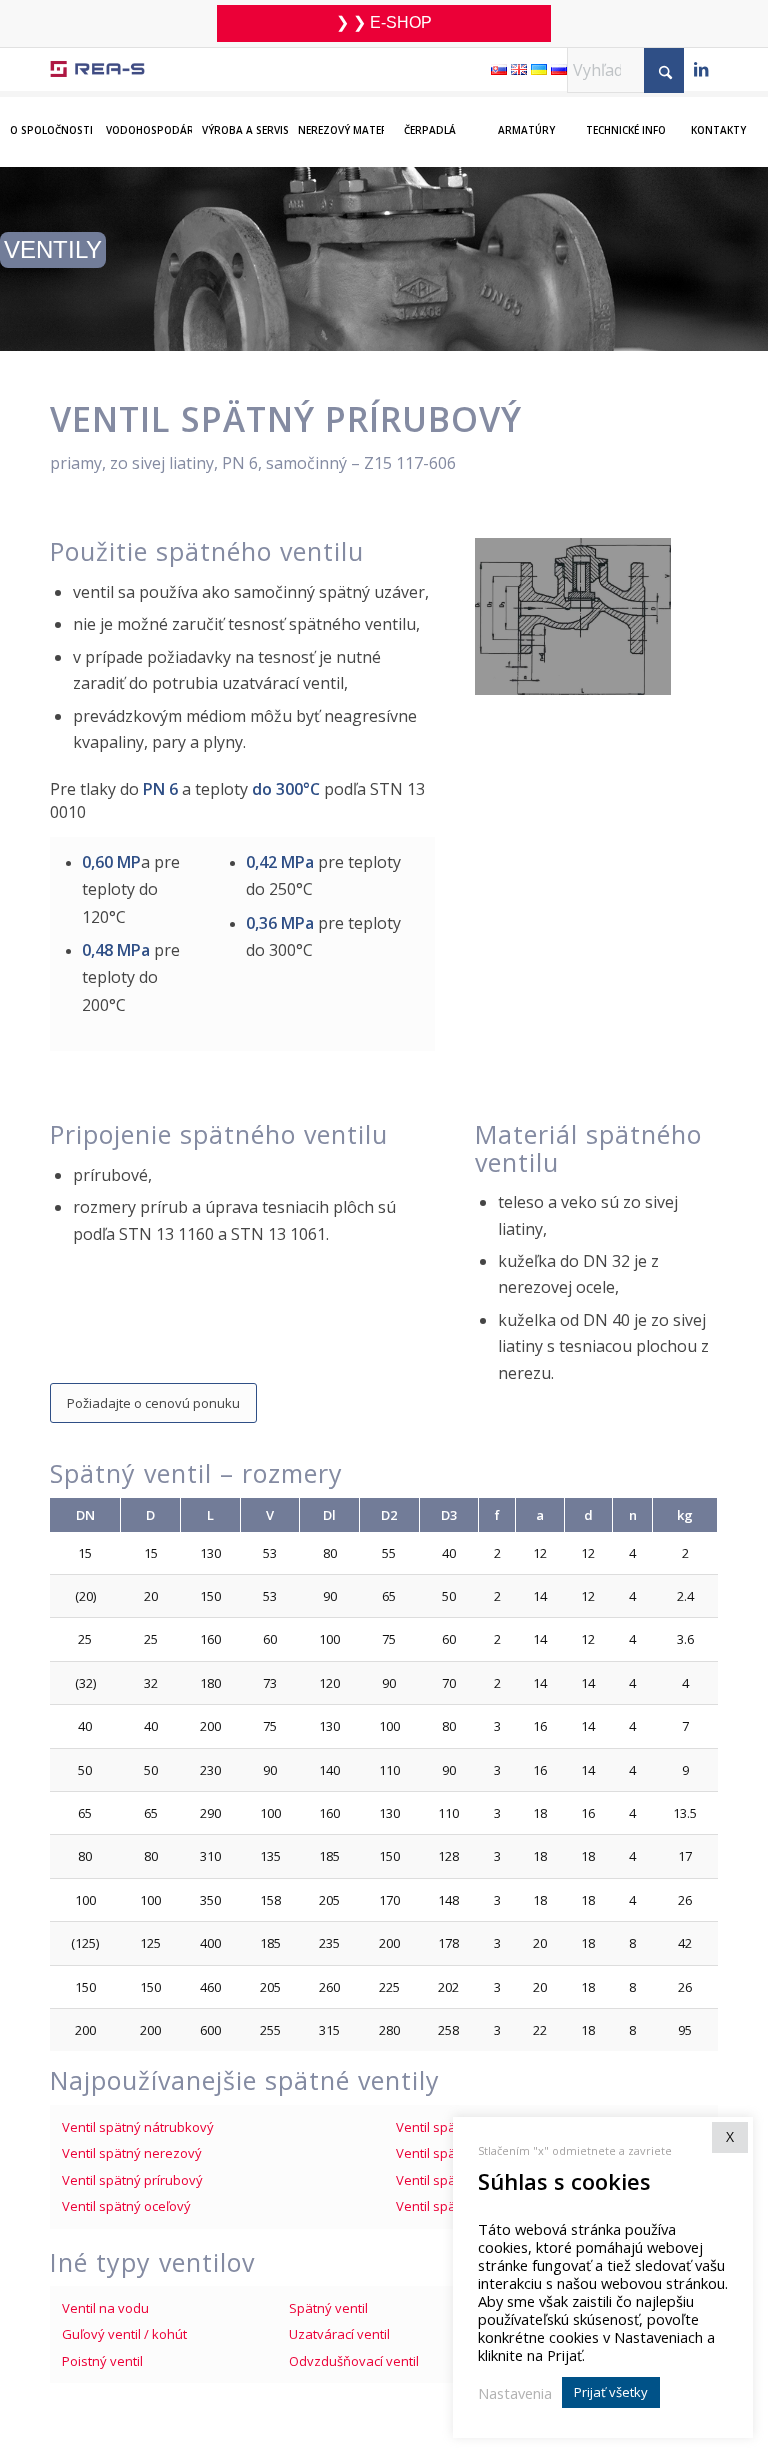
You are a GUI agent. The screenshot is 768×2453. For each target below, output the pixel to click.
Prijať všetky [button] (611, 2392)
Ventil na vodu (105, 2308)
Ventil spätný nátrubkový (138, 2127)
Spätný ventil (328, 2308)
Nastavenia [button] (515, 2393)
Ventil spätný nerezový (132, 2153)
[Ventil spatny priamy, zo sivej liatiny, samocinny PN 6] (573, 616)
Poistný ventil (102, 2361)
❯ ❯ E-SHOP (384, 22)
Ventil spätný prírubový (132, 2180)
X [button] (730, 2136)
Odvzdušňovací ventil (354, 2361)
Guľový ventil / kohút (124, 2334)
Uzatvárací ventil (339, 2334)
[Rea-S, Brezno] (97, 69)
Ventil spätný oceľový (126, 2206)
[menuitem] (48, 117)
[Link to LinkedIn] (701, 71)
